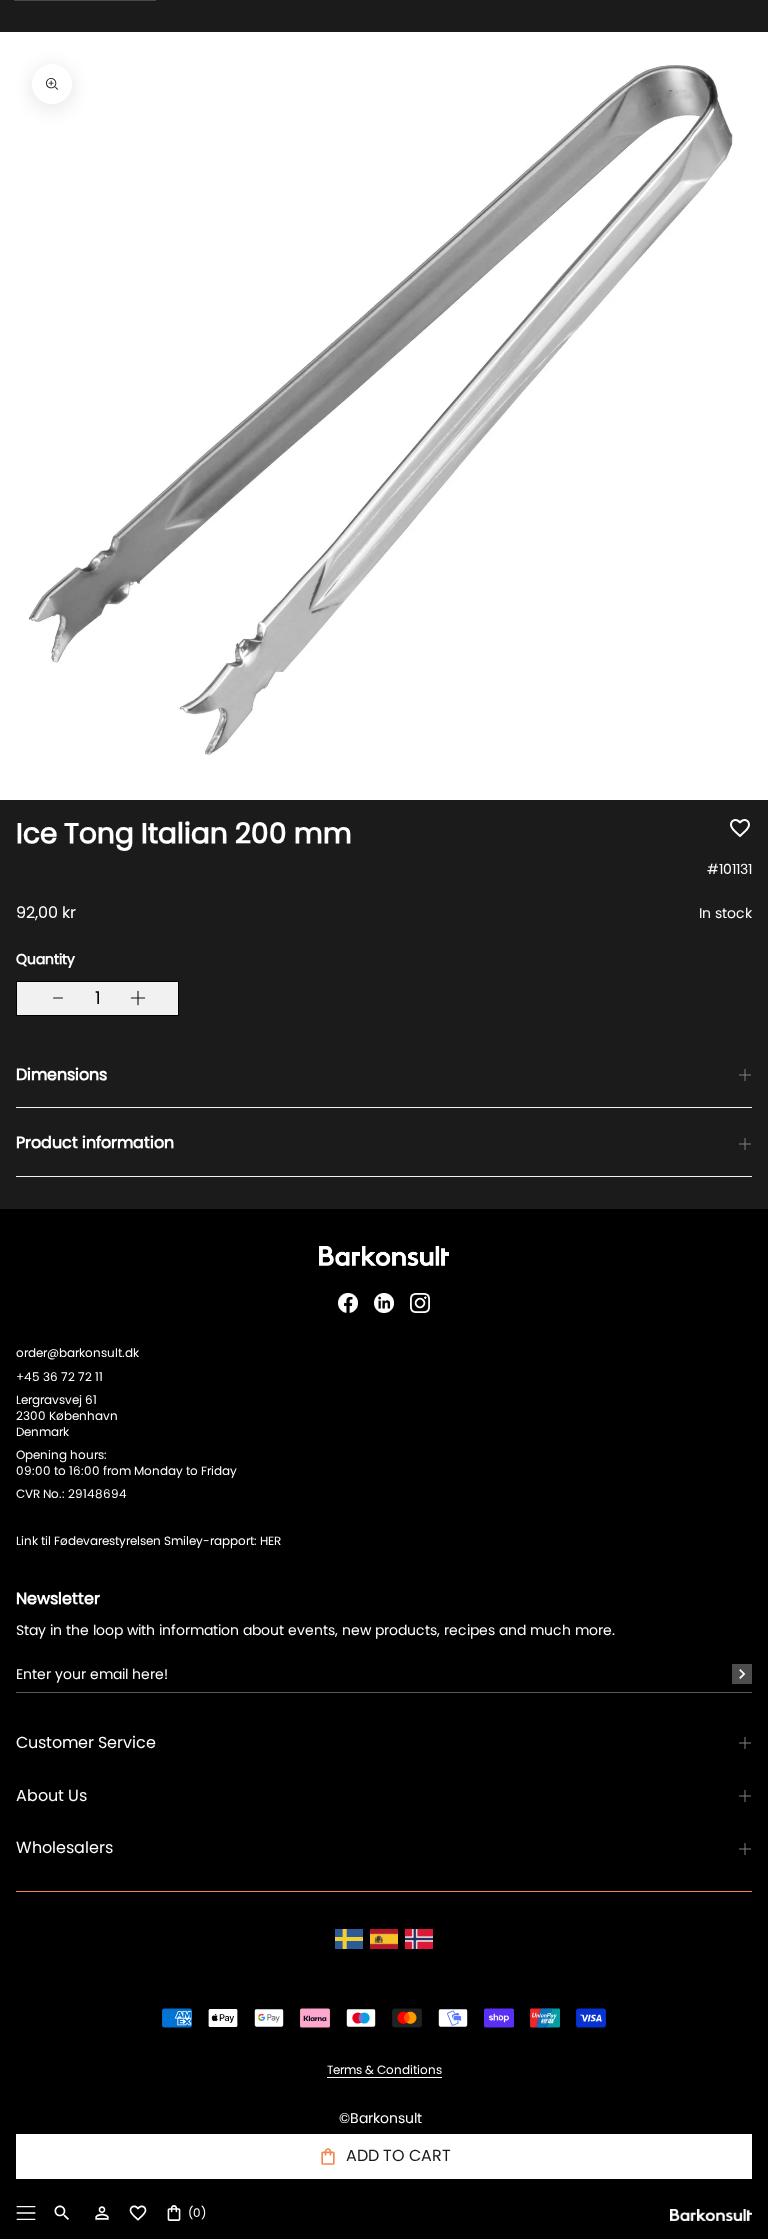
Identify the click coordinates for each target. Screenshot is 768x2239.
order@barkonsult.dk (77, 1352)
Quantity (45, 959)
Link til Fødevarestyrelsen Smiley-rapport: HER (148, 1540)
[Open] (26, 2213)
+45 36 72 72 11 (59, 1376)
